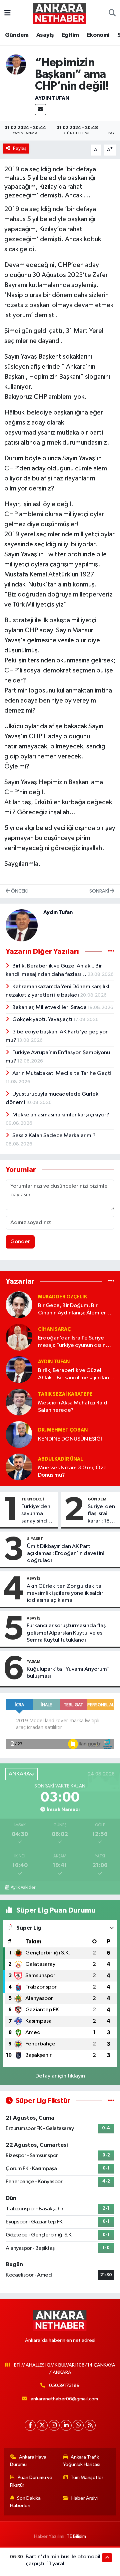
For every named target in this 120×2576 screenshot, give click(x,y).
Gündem (17, 35)
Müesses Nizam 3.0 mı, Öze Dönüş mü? (72, 1471)
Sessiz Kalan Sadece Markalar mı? (54, 1136)
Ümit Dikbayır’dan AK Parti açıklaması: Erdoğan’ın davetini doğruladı (66, 1554)
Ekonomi (98, 35)
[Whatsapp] (78, 2425)
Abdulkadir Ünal (60, 1459)
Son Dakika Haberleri (25, 2502)
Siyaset (35, 1539)
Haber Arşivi (84, 2498)
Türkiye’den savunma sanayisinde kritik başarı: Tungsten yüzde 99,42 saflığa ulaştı (38, 1514)
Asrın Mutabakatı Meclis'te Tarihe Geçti (62, 1073)
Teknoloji (33, 1499)
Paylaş (20, 148)
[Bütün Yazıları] (111, 952)
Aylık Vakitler (23, 1888)
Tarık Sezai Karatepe (65, 1394)
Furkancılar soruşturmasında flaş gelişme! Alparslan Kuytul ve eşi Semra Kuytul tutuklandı (66, 1633)
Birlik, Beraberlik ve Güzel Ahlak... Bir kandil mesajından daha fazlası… (73, 1374)
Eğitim (70, 35)
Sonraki (100, 891)
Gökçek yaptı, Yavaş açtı (43, 1020)
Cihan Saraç (54, 1329)
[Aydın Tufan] (16, 64)
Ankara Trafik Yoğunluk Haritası (82, 2461)
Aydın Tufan (52, 98)
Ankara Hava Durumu (28, 2461)
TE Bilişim (76, 2536)
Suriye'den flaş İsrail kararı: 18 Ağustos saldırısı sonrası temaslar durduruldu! (102, 1514)
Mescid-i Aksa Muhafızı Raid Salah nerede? (73, 1406)
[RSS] (90, 2425)
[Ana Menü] (7, 13)
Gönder (20, 1242)
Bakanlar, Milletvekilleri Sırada (50, 1007)
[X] (42, 2425)
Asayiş (45, 35)
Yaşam (33, 1661)
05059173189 (64, 2385)
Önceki (19, 891)
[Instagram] (54, 2425)
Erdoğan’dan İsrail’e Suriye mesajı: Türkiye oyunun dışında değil (75, 1342)
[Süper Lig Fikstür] (111, 2101)
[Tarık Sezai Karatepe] (19, 1402)
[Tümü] (111, 1281)
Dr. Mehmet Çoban (63, 1430)
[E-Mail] (40, 110)
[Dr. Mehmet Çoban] (19, 1434)
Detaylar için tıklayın (60, 2076)
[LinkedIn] (66, 2425)
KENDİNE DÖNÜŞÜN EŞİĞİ (70, 1439)
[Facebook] (30, 2425)
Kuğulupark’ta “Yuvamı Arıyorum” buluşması (68, 1673)
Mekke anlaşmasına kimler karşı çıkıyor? (61, 1115)
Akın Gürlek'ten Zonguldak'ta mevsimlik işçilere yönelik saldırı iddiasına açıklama (66, 1593)
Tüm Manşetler (87, 2477)
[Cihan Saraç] (19, 1337)
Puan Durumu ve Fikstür (31, 2481)
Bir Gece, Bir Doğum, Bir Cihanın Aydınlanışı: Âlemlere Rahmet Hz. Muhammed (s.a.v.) (76, 1310)
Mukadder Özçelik (62, 1297)
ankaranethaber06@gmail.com (64, 2399)
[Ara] (112, 13)
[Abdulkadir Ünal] (19, 1467)
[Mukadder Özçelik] (19, 1305)
